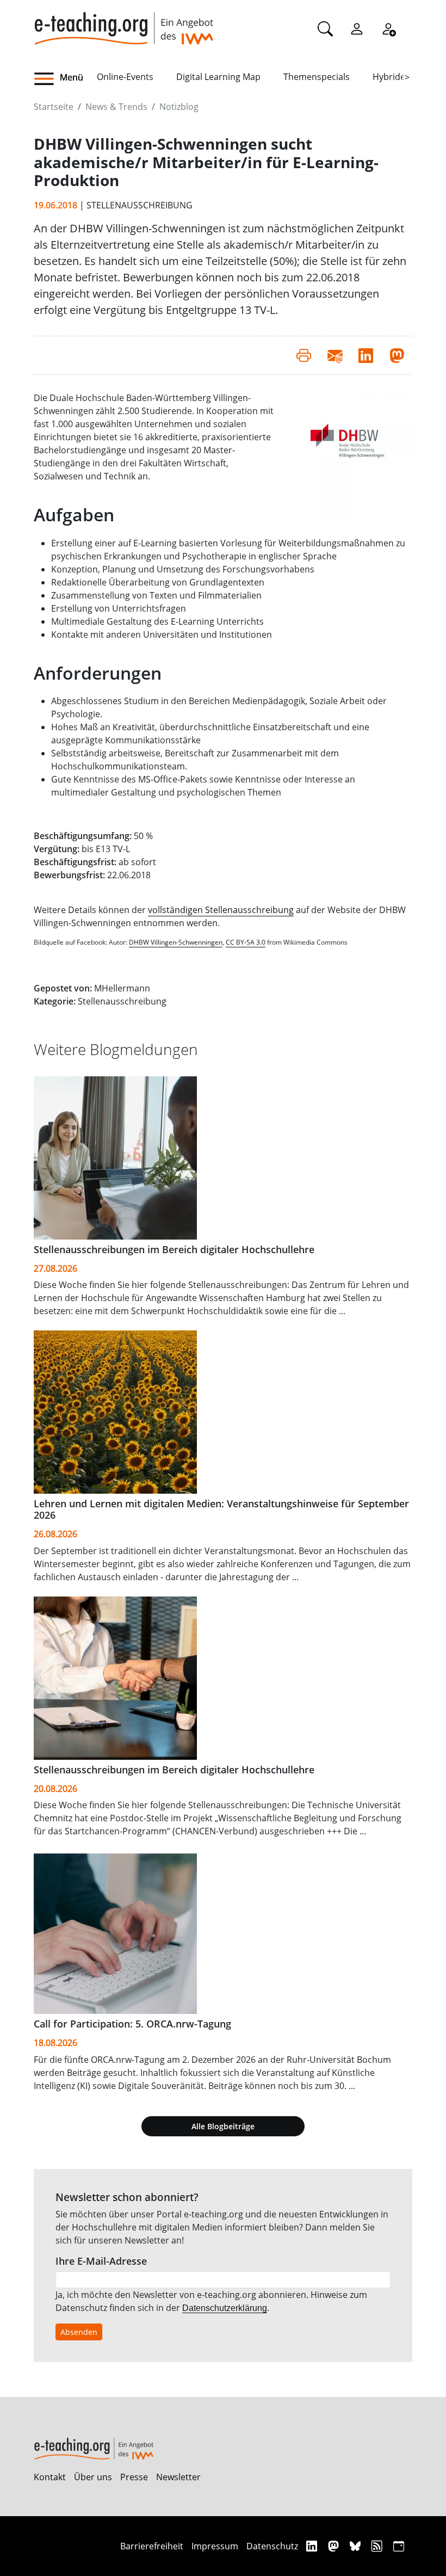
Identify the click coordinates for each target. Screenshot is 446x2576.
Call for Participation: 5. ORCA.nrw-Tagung (132, 2024)
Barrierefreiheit (152, 2546)
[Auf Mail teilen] (335, 355)
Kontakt (50, 2477)
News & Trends (116, 107)
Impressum (215, 2546)
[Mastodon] (335, 2546)
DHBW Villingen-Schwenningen (176, 942)
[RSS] (378, 2546)
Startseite (54, 107)
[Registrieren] (388, 28)
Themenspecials (317, 77)
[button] (65, 79)
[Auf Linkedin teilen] (366, 355)
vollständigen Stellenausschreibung (221, 910)
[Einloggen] (357, 28)
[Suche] (325, 28)
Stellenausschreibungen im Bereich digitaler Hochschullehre (174, 1249)
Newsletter (178, 2477)
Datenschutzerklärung (225, 2308)
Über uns (93, 2477)
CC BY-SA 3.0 (246, 942)
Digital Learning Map (218, 77)
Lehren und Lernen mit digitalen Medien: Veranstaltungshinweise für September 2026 (221, 1509)
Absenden (79, 2332)
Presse (134, 2477)
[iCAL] (399, 2546)
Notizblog (179, 107)
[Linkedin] (313, 2546)
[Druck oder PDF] (304, 355)
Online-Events (125, 77)
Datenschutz (272, 2546)
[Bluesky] (357, 2546)
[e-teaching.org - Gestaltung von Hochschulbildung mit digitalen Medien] (123, 22)
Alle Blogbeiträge (223, 2126)
